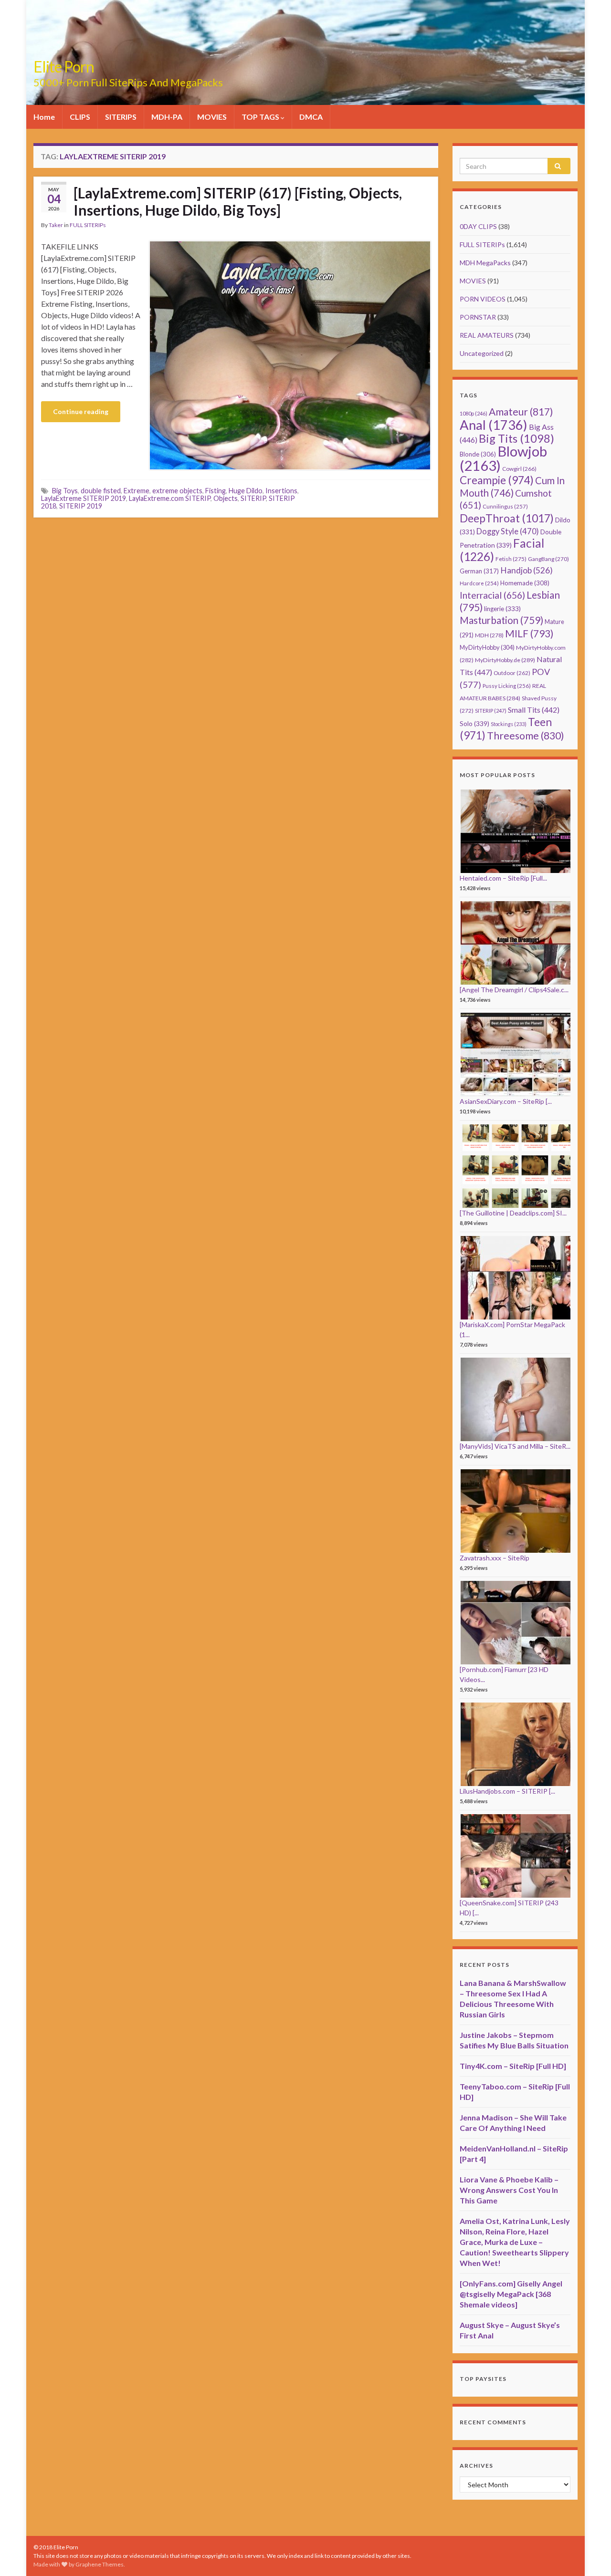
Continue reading (81, 411)
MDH (489, 635)
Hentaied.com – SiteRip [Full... (503, 878)
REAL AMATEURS (487, 335)
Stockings (509, 724)
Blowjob (503, 458)
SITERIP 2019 (81, 506)
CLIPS (80, 117)
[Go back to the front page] (305, 52)
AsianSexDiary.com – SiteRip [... (506, 1101)
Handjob (527, 570)
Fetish (511, 559)
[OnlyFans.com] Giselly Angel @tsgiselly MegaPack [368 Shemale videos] (511, 2294)
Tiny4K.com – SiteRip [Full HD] (513, 2066)
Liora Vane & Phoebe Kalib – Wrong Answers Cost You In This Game (509, 2190)
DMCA (311, 117)
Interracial (492, 595)
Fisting (216, 491)
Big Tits (516, 438)
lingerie (502, 609)
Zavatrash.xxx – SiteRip (495, 1558)
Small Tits (534, 710)
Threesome (526, 736)
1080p (474, 413)
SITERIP (253, 498)
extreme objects (177, 491)
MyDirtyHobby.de (505, 660)
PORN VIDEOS (483, 299)
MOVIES (212, 117)
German (479, 571)
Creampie (497, 480)
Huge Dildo (246, 491)
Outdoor (512, 673)
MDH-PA (167, 117)
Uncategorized (482, 353)
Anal (494, 425)
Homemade (525, 583)
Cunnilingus (505, 506)
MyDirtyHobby (487, 647)
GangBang (548, 559)
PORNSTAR (478, 317)
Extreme (137, 491)
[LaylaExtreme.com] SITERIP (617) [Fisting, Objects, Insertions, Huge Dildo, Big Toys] (238, 201)
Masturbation (501, 620)
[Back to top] (590, 2555)
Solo (474, 723)
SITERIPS (121, 117)
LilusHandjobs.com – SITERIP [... (507, 1791)
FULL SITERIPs (88, 225)
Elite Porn (64, 67)
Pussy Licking (507, 686)
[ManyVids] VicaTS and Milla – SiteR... (515, 1446)
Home (44, 117)
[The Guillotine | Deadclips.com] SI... (513, 1213)
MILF (529, 633)
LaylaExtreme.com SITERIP (170, 498)
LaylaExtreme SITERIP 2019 (84, 498)
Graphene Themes (100, 2564)
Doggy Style (508, 531)
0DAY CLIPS (478, 226)
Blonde (478, 454)
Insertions (281, 491)
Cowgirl (519, 469)
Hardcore (479, 583)
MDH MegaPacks (485, 263)
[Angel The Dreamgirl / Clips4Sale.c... (514, 990)
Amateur (521, 411)
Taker (56, 225)
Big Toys (65, 491)
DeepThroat (507, 518)
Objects (226, 498)
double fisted (101, 491)
